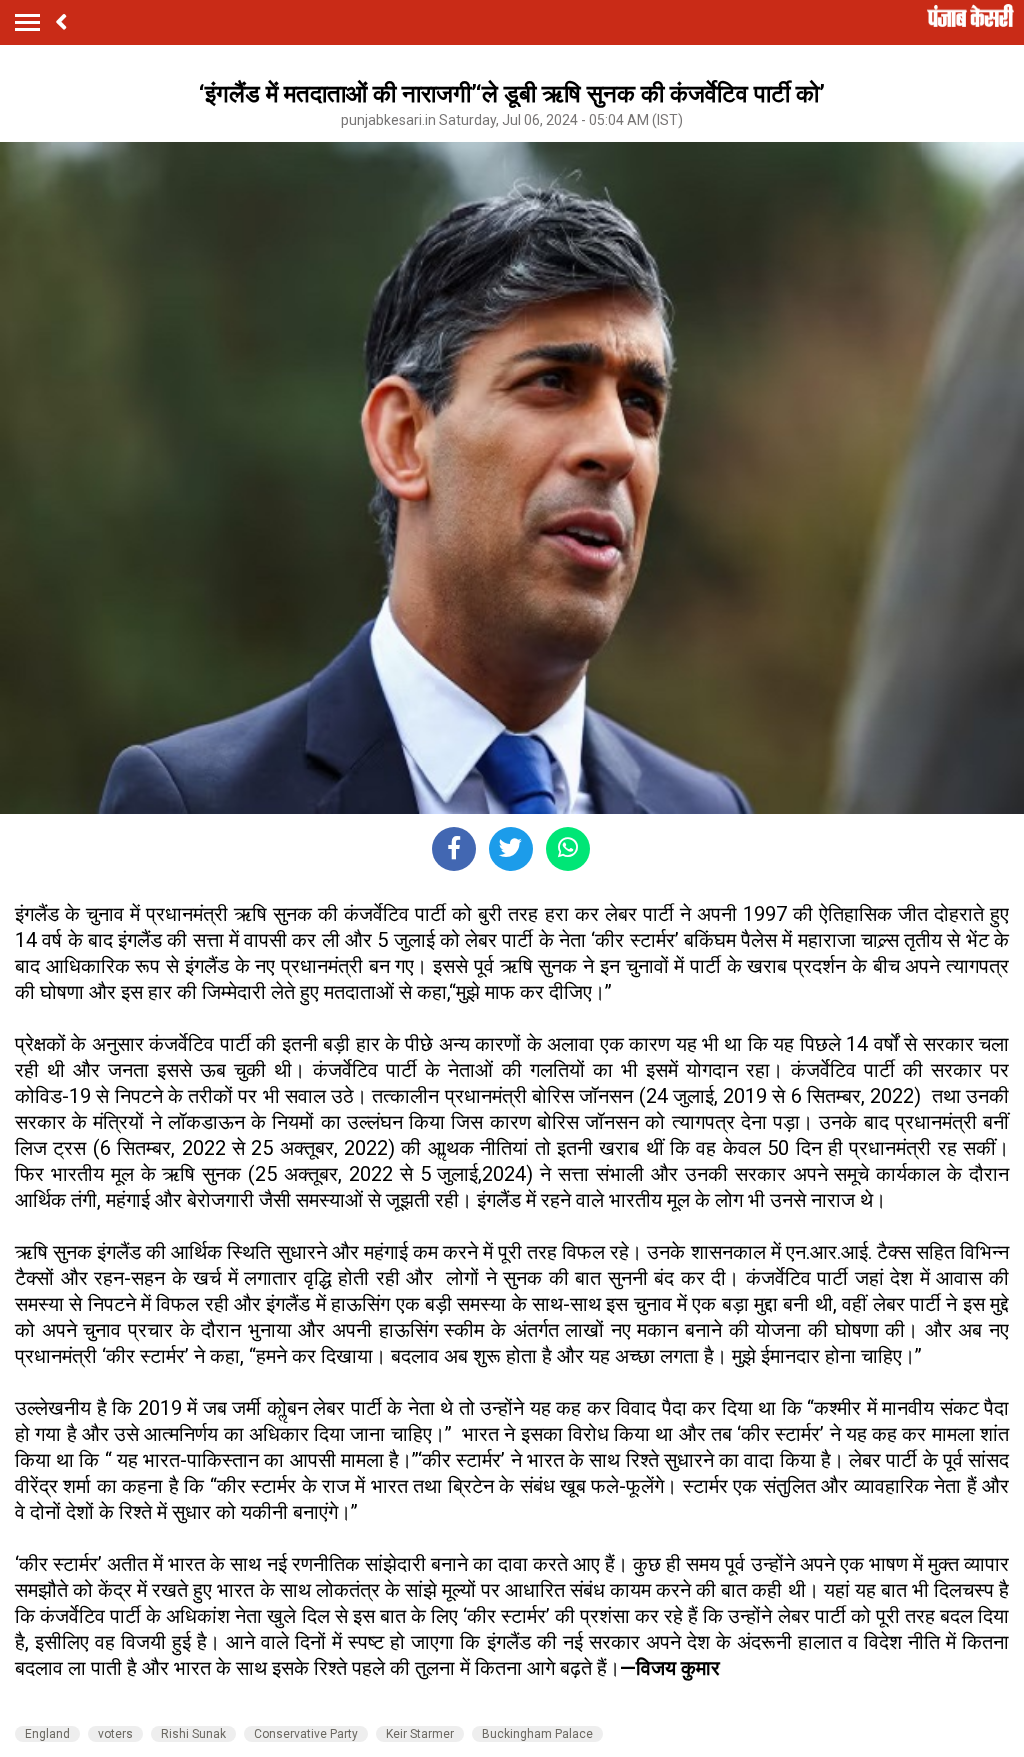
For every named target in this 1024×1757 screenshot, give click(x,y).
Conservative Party (306, 1734)
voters (115, 1734)
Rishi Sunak (193, 1734)
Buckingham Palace (537, 1734)
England (47, 1734)
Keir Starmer (420, 1734)
